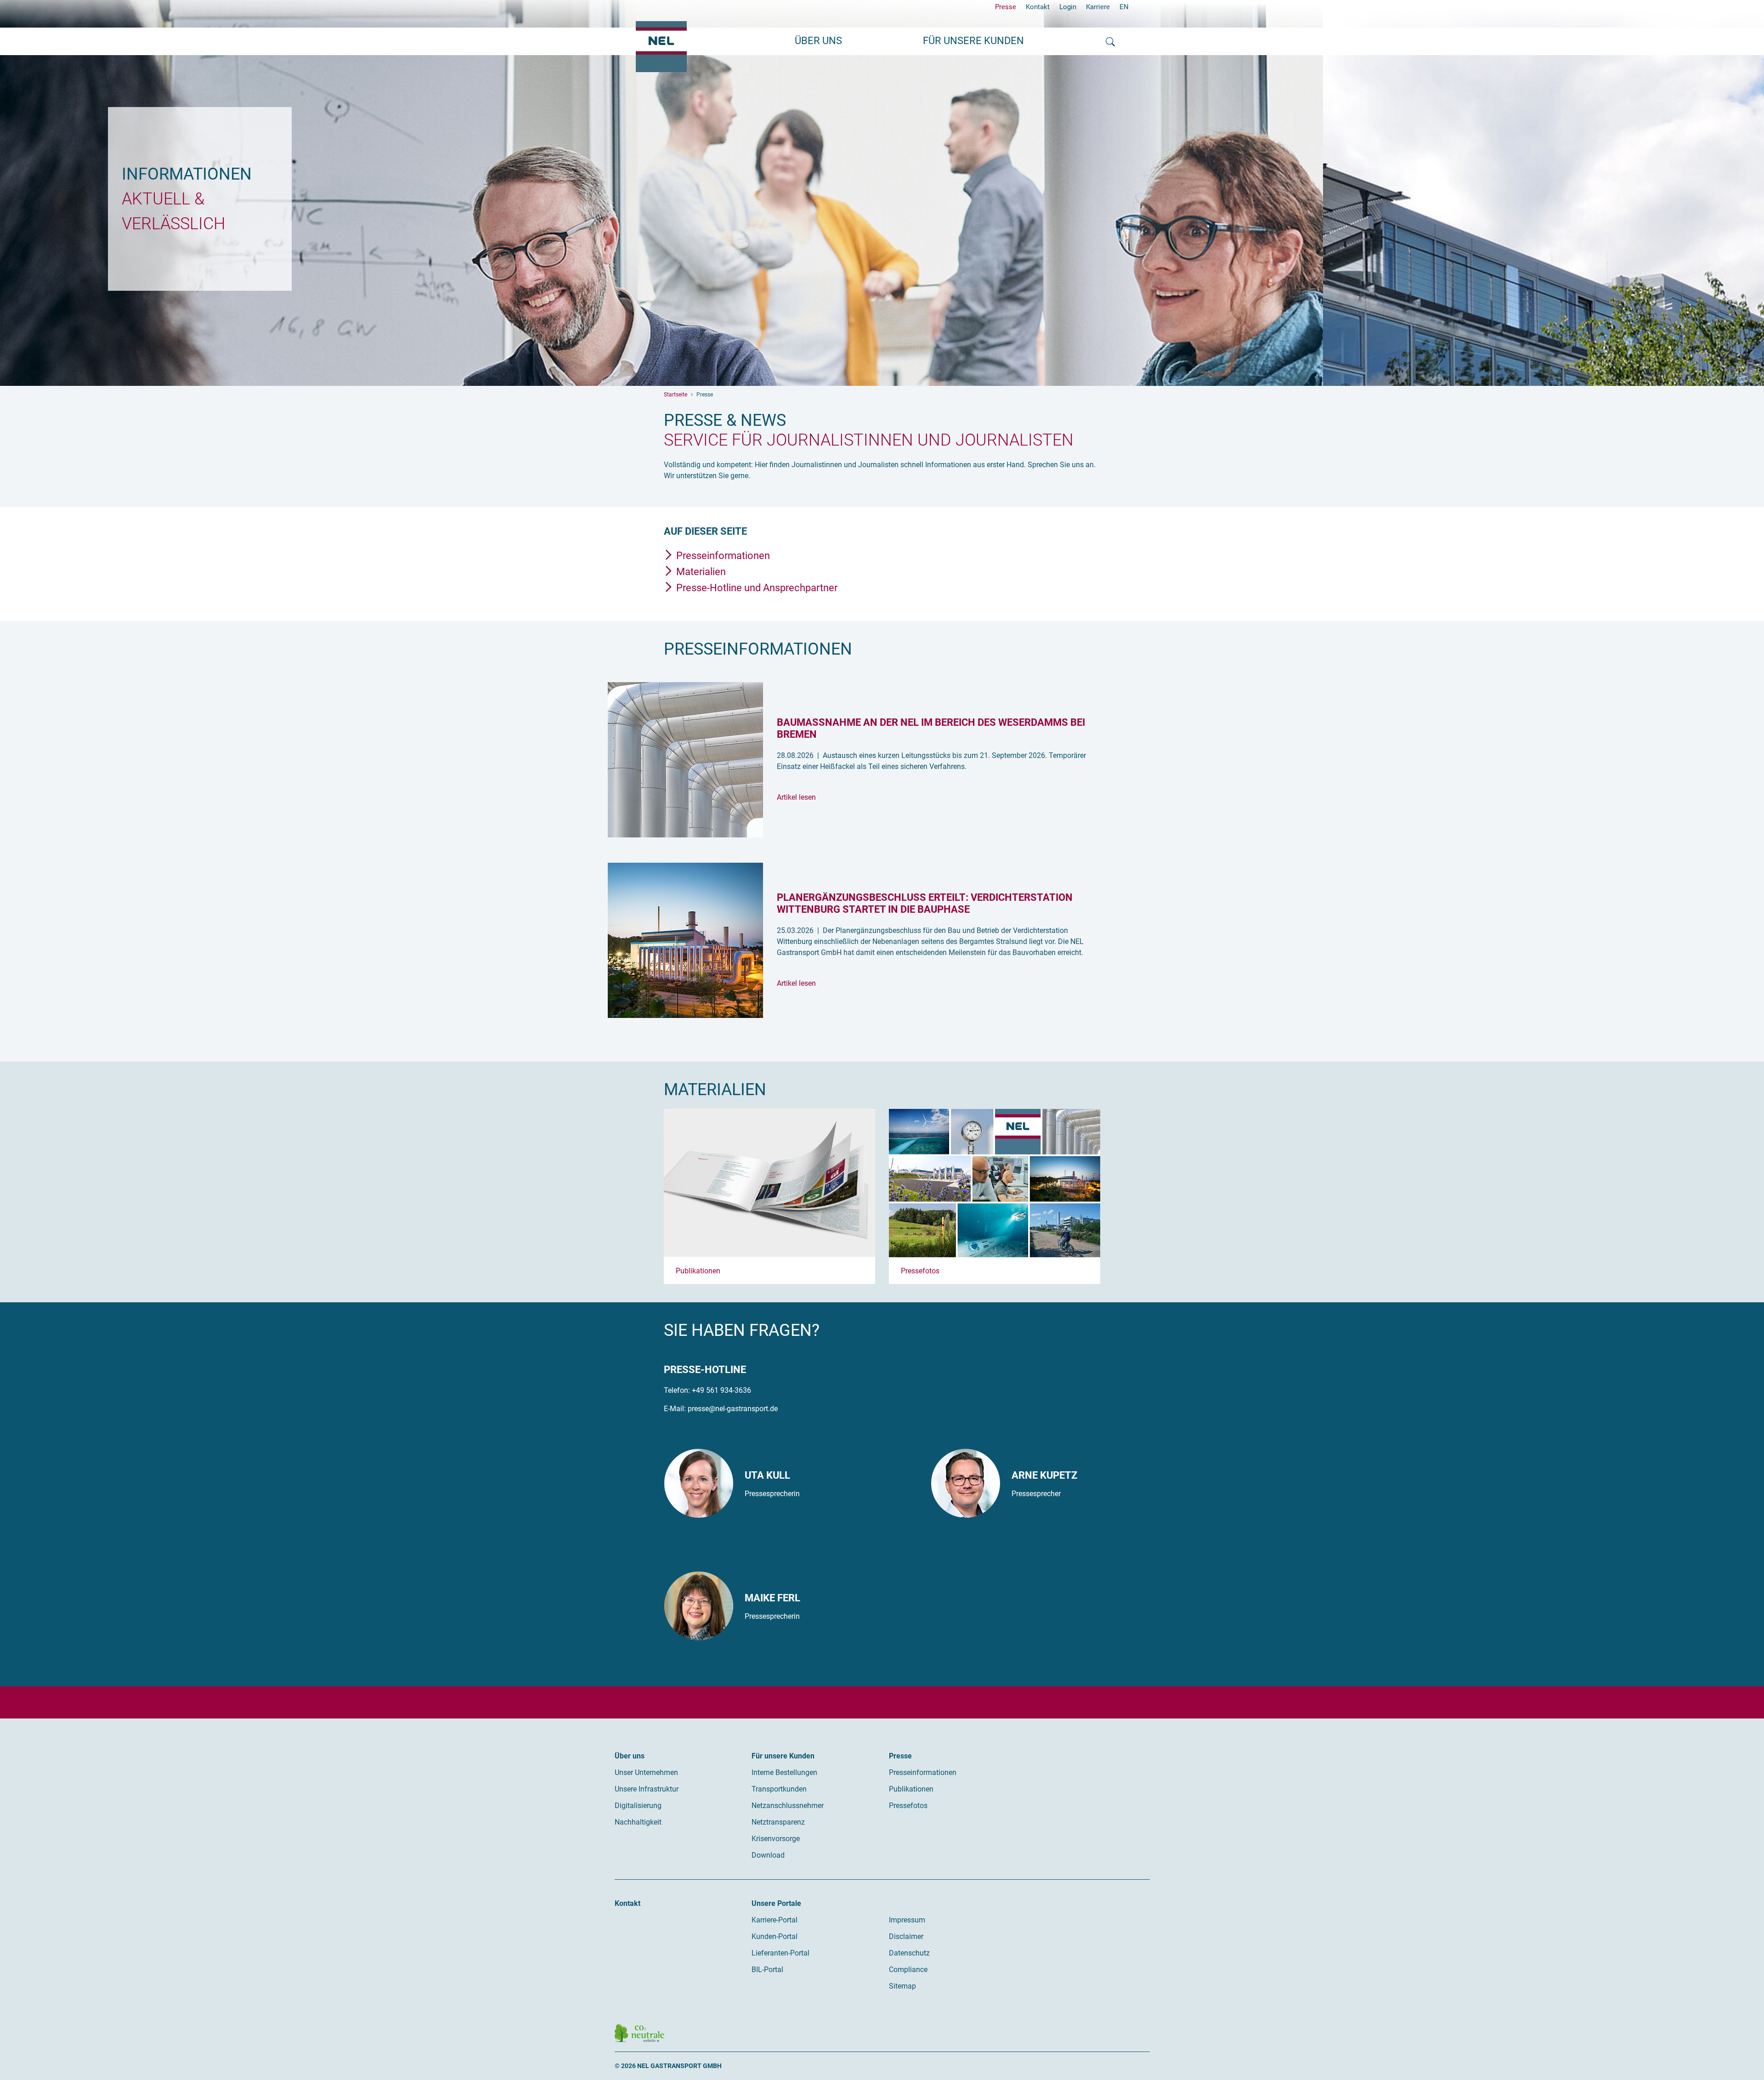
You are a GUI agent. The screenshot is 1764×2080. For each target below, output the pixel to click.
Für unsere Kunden (783, 1756)
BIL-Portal (767, 1970)
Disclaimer (906, 1936)
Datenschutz (909, 1953)
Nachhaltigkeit (638, 1822)
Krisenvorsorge (776, 1839)
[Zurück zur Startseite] (661, 47)
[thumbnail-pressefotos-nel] (995, 1183)
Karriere (1098, 7)
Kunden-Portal (775, 1936)
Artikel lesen (796, 797)
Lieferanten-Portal (780, 1953)
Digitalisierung (638, 1806)
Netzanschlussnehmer (788, 1806)
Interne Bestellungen (784, 1772)
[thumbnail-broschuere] (769, 1183)
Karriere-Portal (775, 1920)
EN (1124, 7)
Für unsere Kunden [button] (973, 41)
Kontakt (1038, 7)
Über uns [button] (818, 41)
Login (1068, 7)
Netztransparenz (778, 1822)
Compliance (908, 1970)
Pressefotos (920, 1271)
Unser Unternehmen (646, 1772)
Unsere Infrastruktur (647, 1789)
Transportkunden (779, 1789)
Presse (1006, 7)
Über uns (630, 1756)
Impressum (907, 1920)
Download (768, 1855)
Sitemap (902, 1986)
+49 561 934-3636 (721, 1390)
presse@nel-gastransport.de (733, 1409)
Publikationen (698, 1271)
